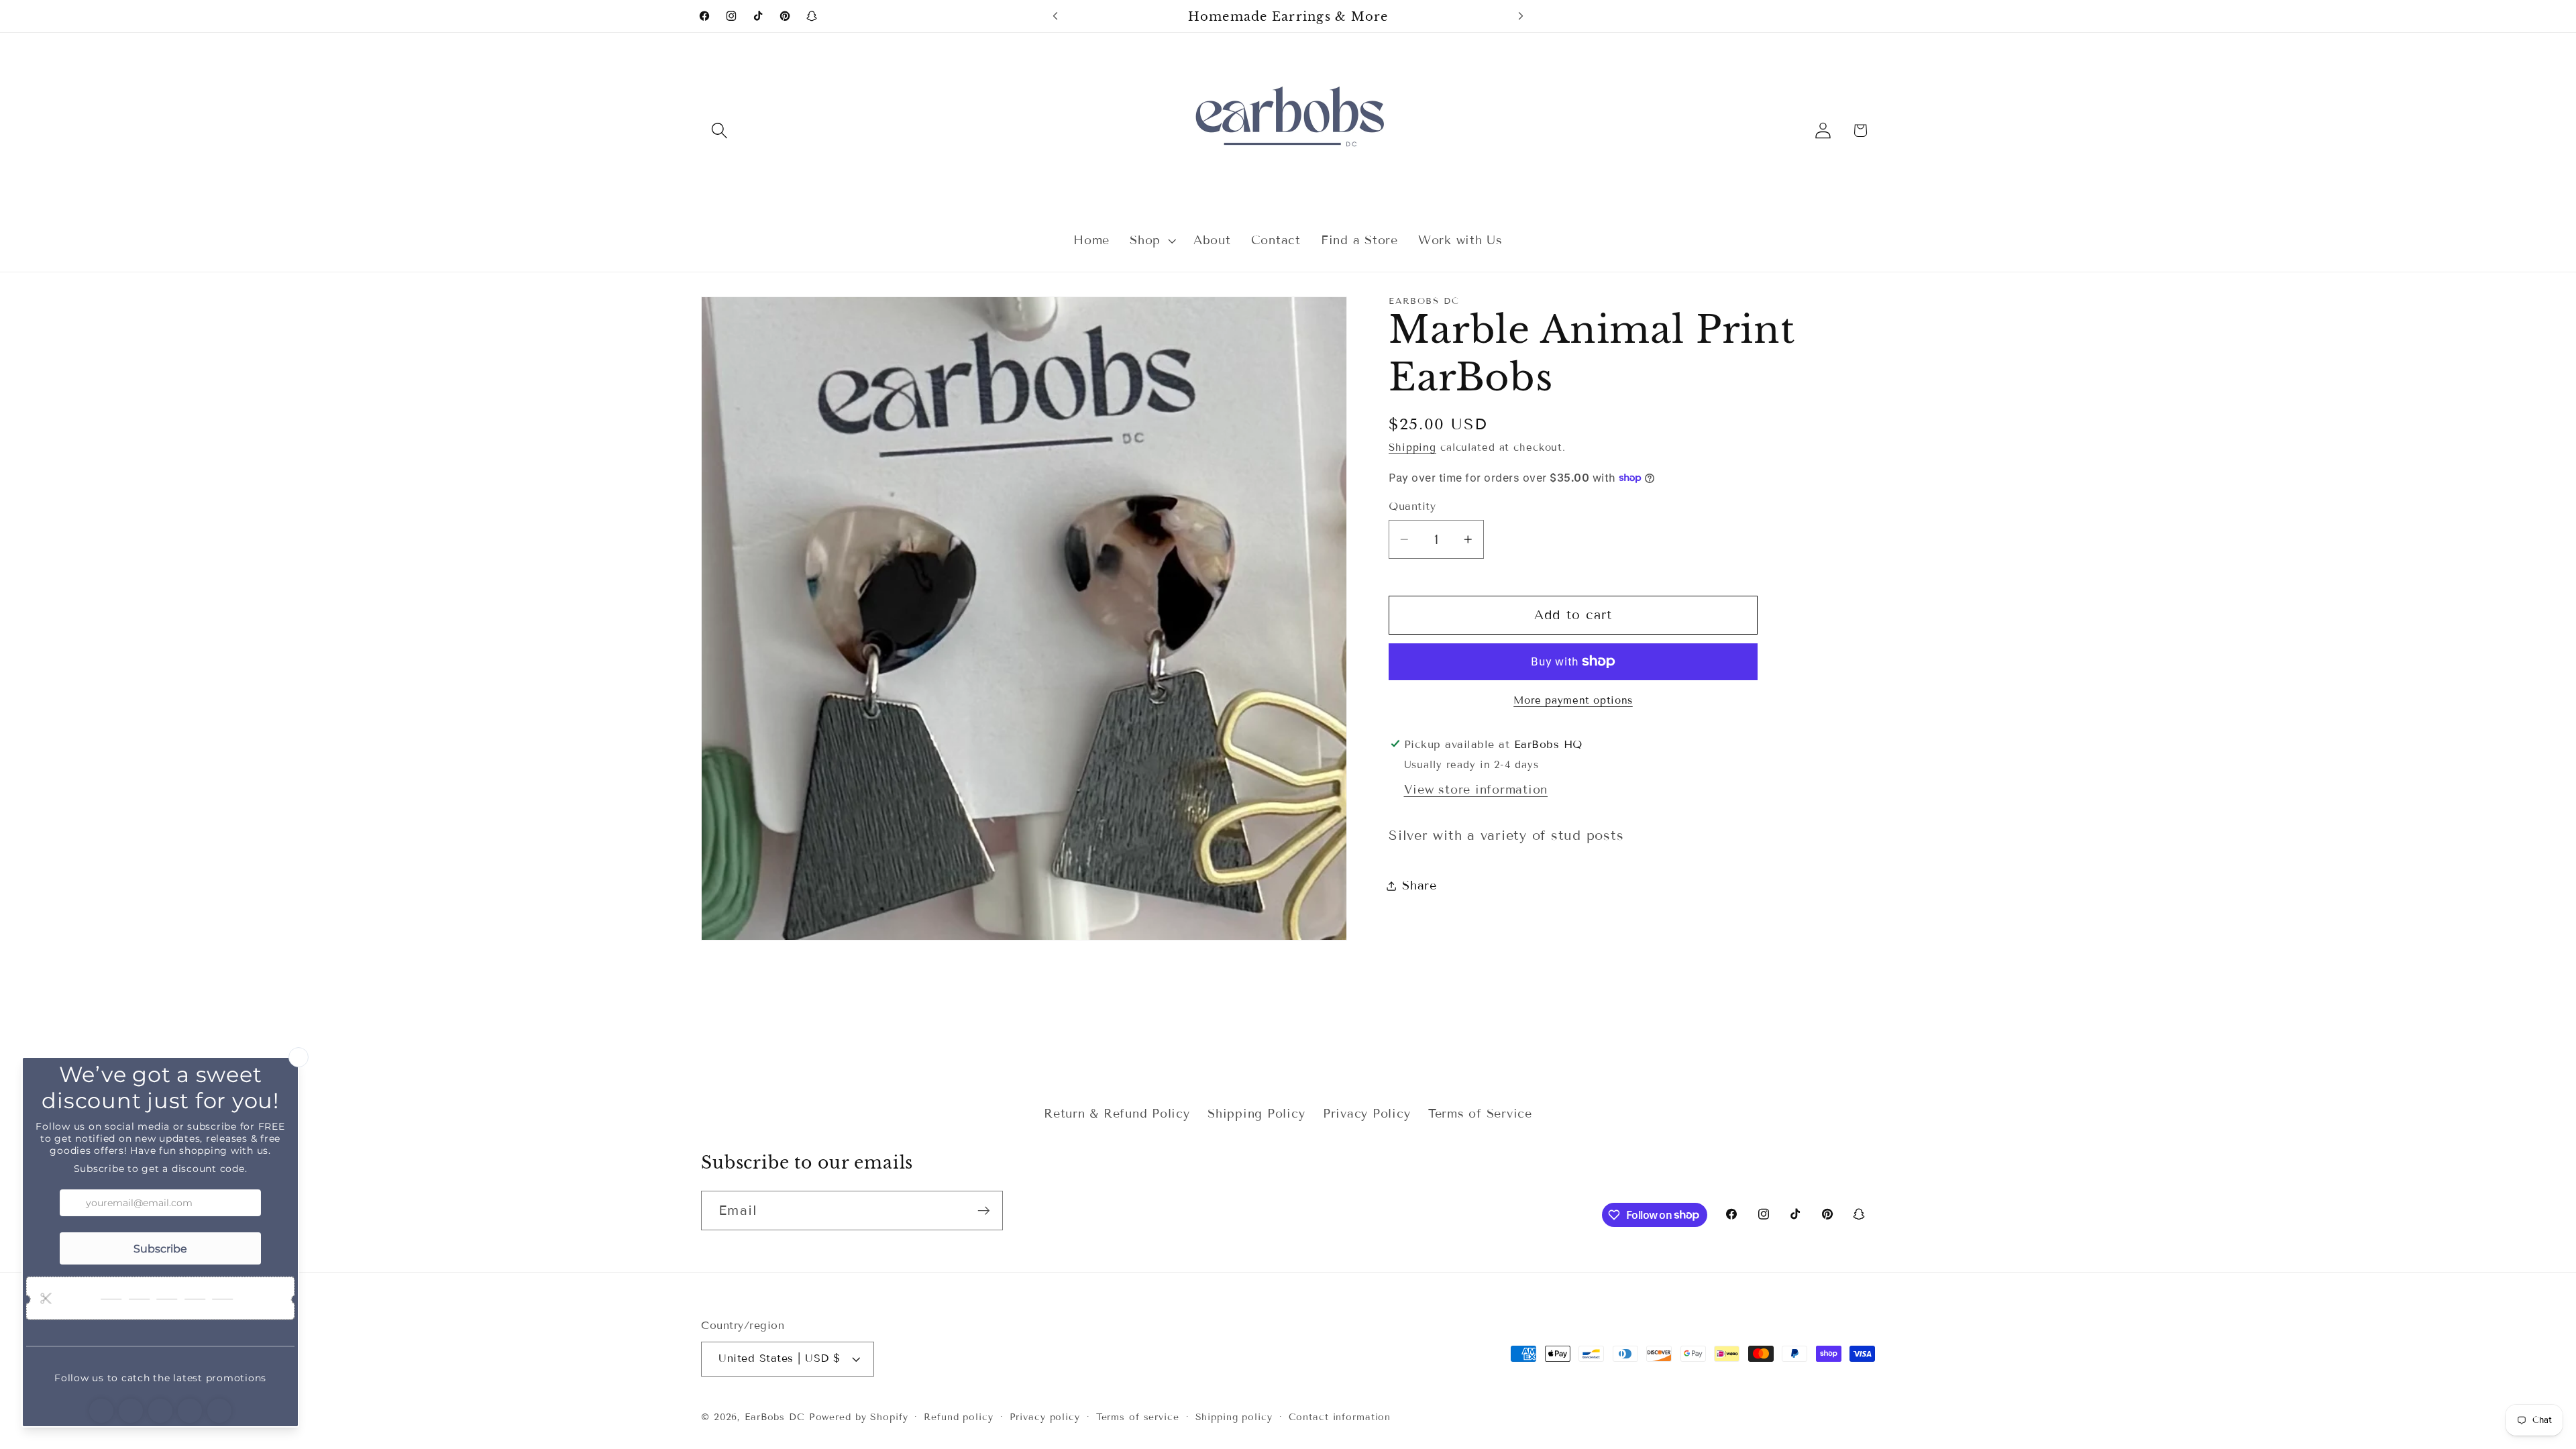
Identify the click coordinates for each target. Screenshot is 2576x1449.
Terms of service (1138, 1417)
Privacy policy (1045, 1417)
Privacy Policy (1367, 1114)
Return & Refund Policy (1117, 1114)
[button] (719, 130)
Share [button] (1419, 885)
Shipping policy (1234, 1417)
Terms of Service (1480, 1114)
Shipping (1412, 447)
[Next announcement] (1521, 16)
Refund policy (958, 1417)
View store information (1476, 790)
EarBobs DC (775, 1417)
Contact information (1340, 1417)
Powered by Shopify (859, 1417)
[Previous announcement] (1055, 16)
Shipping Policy (1256, 1114)
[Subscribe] (984, 1210)
